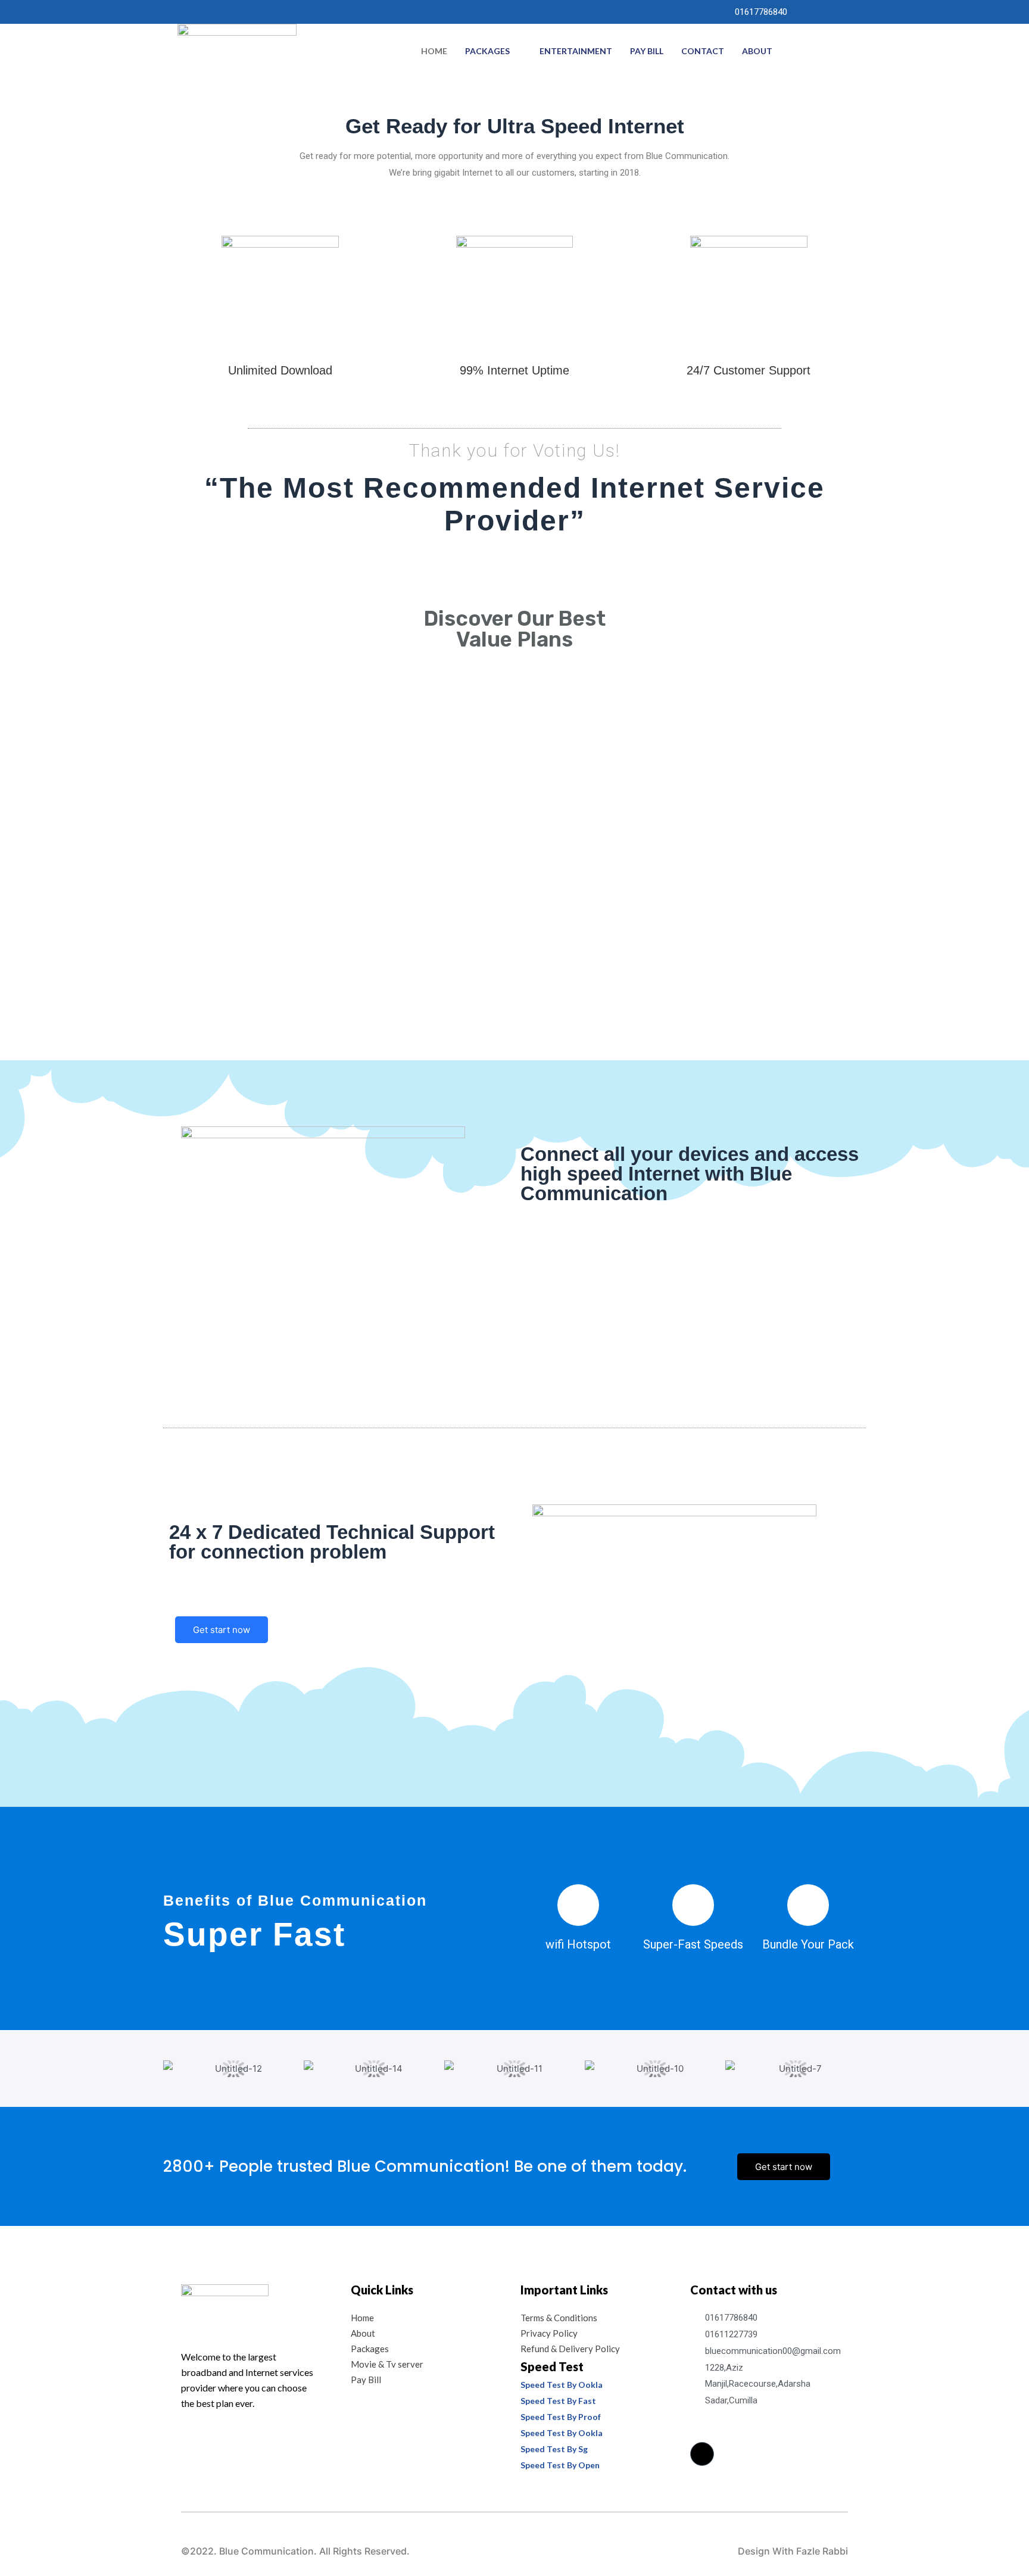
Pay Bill (647, 51)
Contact (703, 51)
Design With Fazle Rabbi (793, 2551)
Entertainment (576, 51)
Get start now (222, 1630)
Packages (487, 51)
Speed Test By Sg (554, 2449)
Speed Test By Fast (558, 2401)
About (757, 51)
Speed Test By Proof (561, 2417)
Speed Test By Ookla (562, 2385)
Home (434, 51)
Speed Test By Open (560, 2465)
